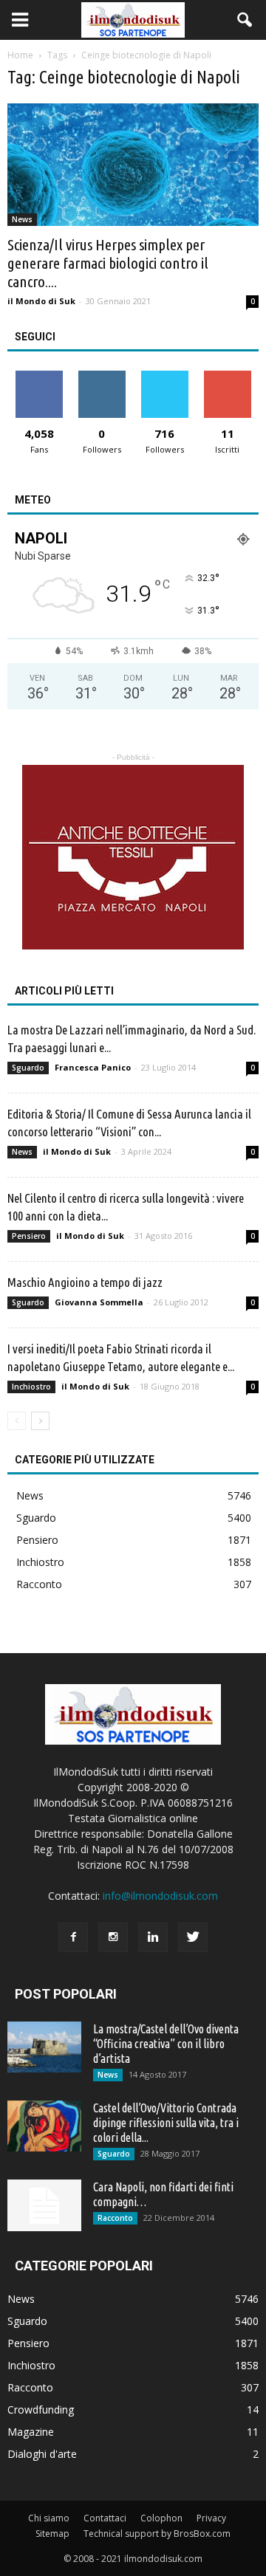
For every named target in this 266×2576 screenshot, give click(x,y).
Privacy (211, 2518)
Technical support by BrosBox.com (157, 2534)
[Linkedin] (153, 1937)
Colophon (161, 2518)
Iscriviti (227, 376)
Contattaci (105, 2518)
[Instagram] (113, 1937)
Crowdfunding (41, 2410)
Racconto (39, 1584)
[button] (245, 20)
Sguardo (28, 1068)
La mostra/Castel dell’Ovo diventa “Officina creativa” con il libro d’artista (166, 2044)
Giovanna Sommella (99, 1302)
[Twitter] (193, 1937)
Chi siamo (49, 2518)
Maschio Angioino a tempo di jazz (85, 1282)
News (22, 219)
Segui (102, 376)
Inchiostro (31, 1387)
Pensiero (29, 1236)
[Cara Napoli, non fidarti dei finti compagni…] (44, 2205)
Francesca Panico (93, 1067)
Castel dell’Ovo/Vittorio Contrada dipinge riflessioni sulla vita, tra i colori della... (166, 2123)
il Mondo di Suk (41, 301)
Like (39, 376)
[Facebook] (73, 1937)
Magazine (31, 2432)
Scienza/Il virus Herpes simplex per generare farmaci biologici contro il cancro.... (108, 263)
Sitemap (52, 2534)
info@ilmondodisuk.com (160, 1896)
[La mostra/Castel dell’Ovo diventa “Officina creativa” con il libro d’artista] (44, 2047)
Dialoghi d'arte (42, 2454)
